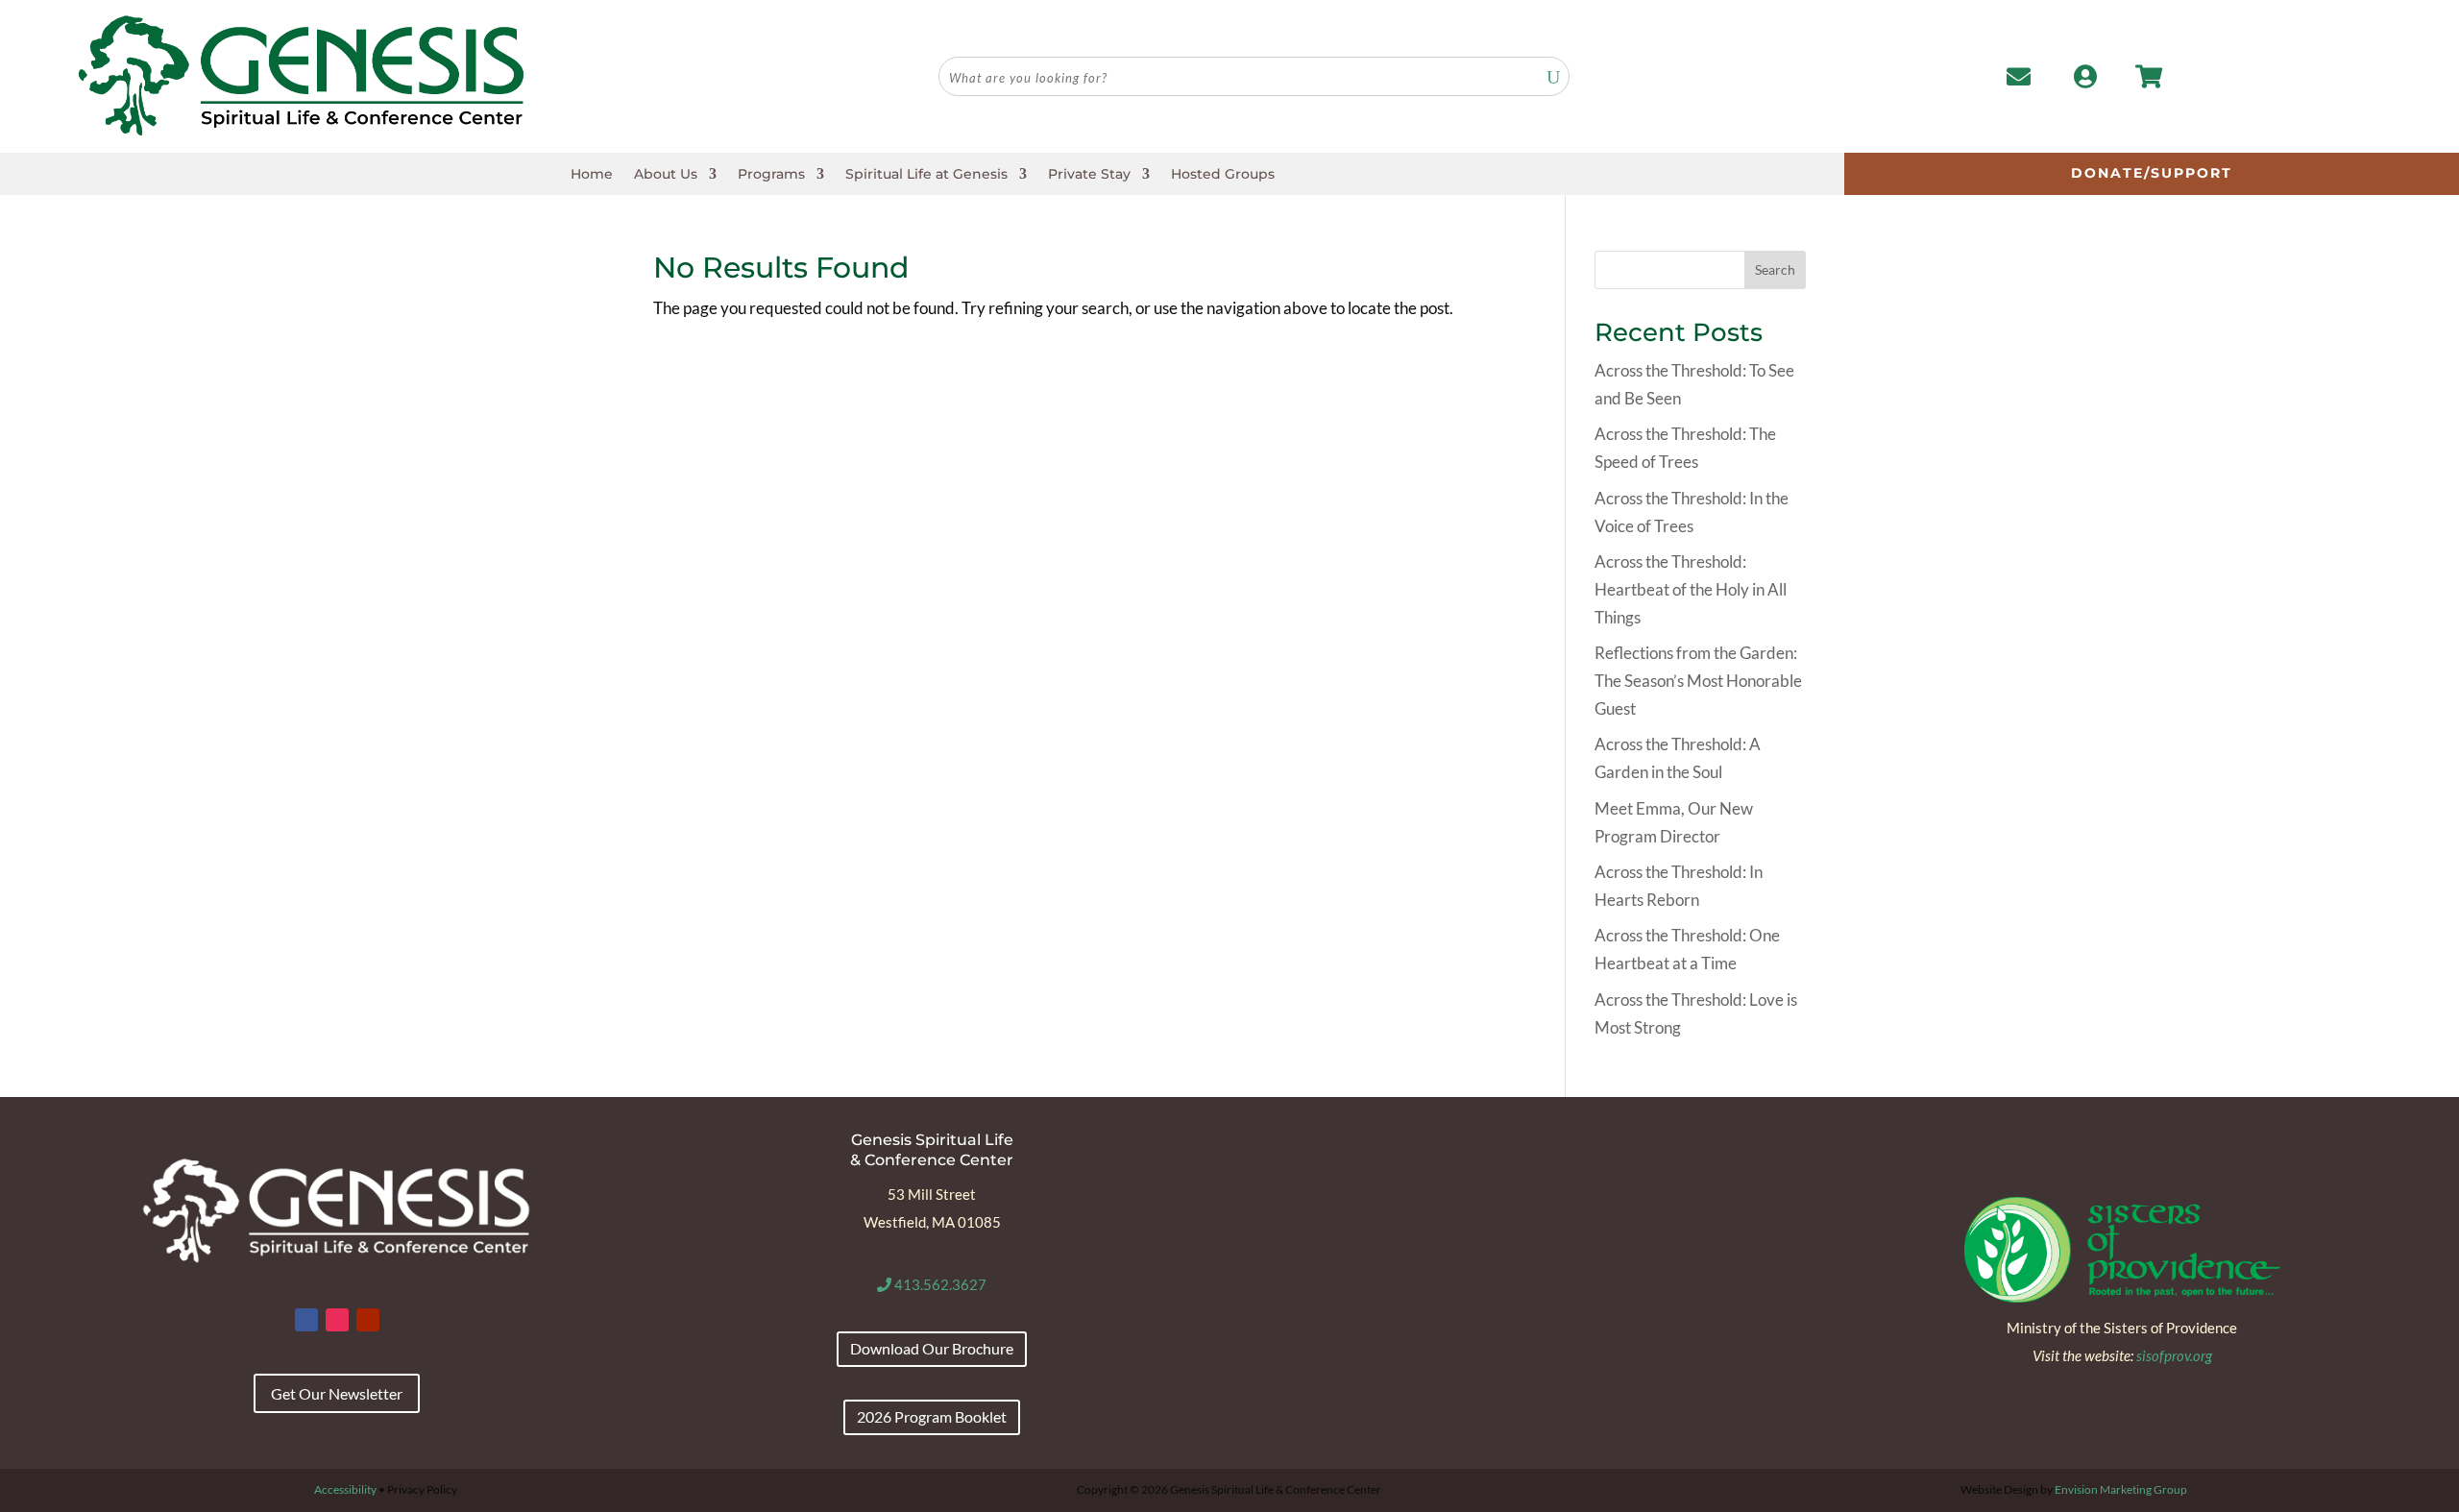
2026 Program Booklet (932, 1416)
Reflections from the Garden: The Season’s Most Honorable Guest (1698, 681)
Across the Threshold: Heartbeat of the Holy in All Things (1691, 589)
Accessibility (345, 1489)
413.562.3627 (939, 1284)
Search (1775, 269)
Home (592, 175)
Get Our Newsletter (337, 1393)
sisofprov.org (2174, 1355)
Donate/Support (2152, 173)
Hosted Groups (1223, 175)
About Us (666, 175)
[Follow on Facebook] (306, 1320)
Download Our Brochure (932, 1348)
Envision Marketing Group (2121, 1489)
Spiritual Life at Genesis (926, 175)
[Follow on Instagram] (337, 1320)
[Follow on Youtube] (368, 1320)
